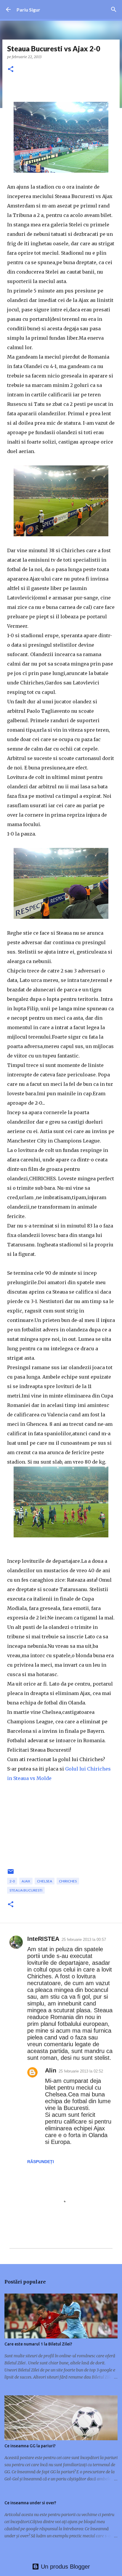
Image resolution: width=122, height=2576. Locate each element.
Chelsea (45, 1881)
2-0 (12, 1881)
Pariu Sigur (28, 10)
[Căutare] (114, 9)
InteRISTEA (43, 1939)
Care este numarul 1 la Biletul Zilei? (38, 2344)
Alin (51, 2070)
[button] (11, 70)
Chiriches (68, 1881)
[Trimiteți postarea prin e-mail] (11, 1874)
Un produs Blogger (65, 2567)
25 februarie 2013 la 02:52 (81, 2071)
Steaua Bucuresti (26, 1890)
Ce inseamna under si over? (30, 2503)
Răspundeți (41, 2162)
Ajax (26, 1881)
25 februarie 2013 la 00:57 (84, 1940)
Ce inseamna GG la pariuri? (30, 2446)
